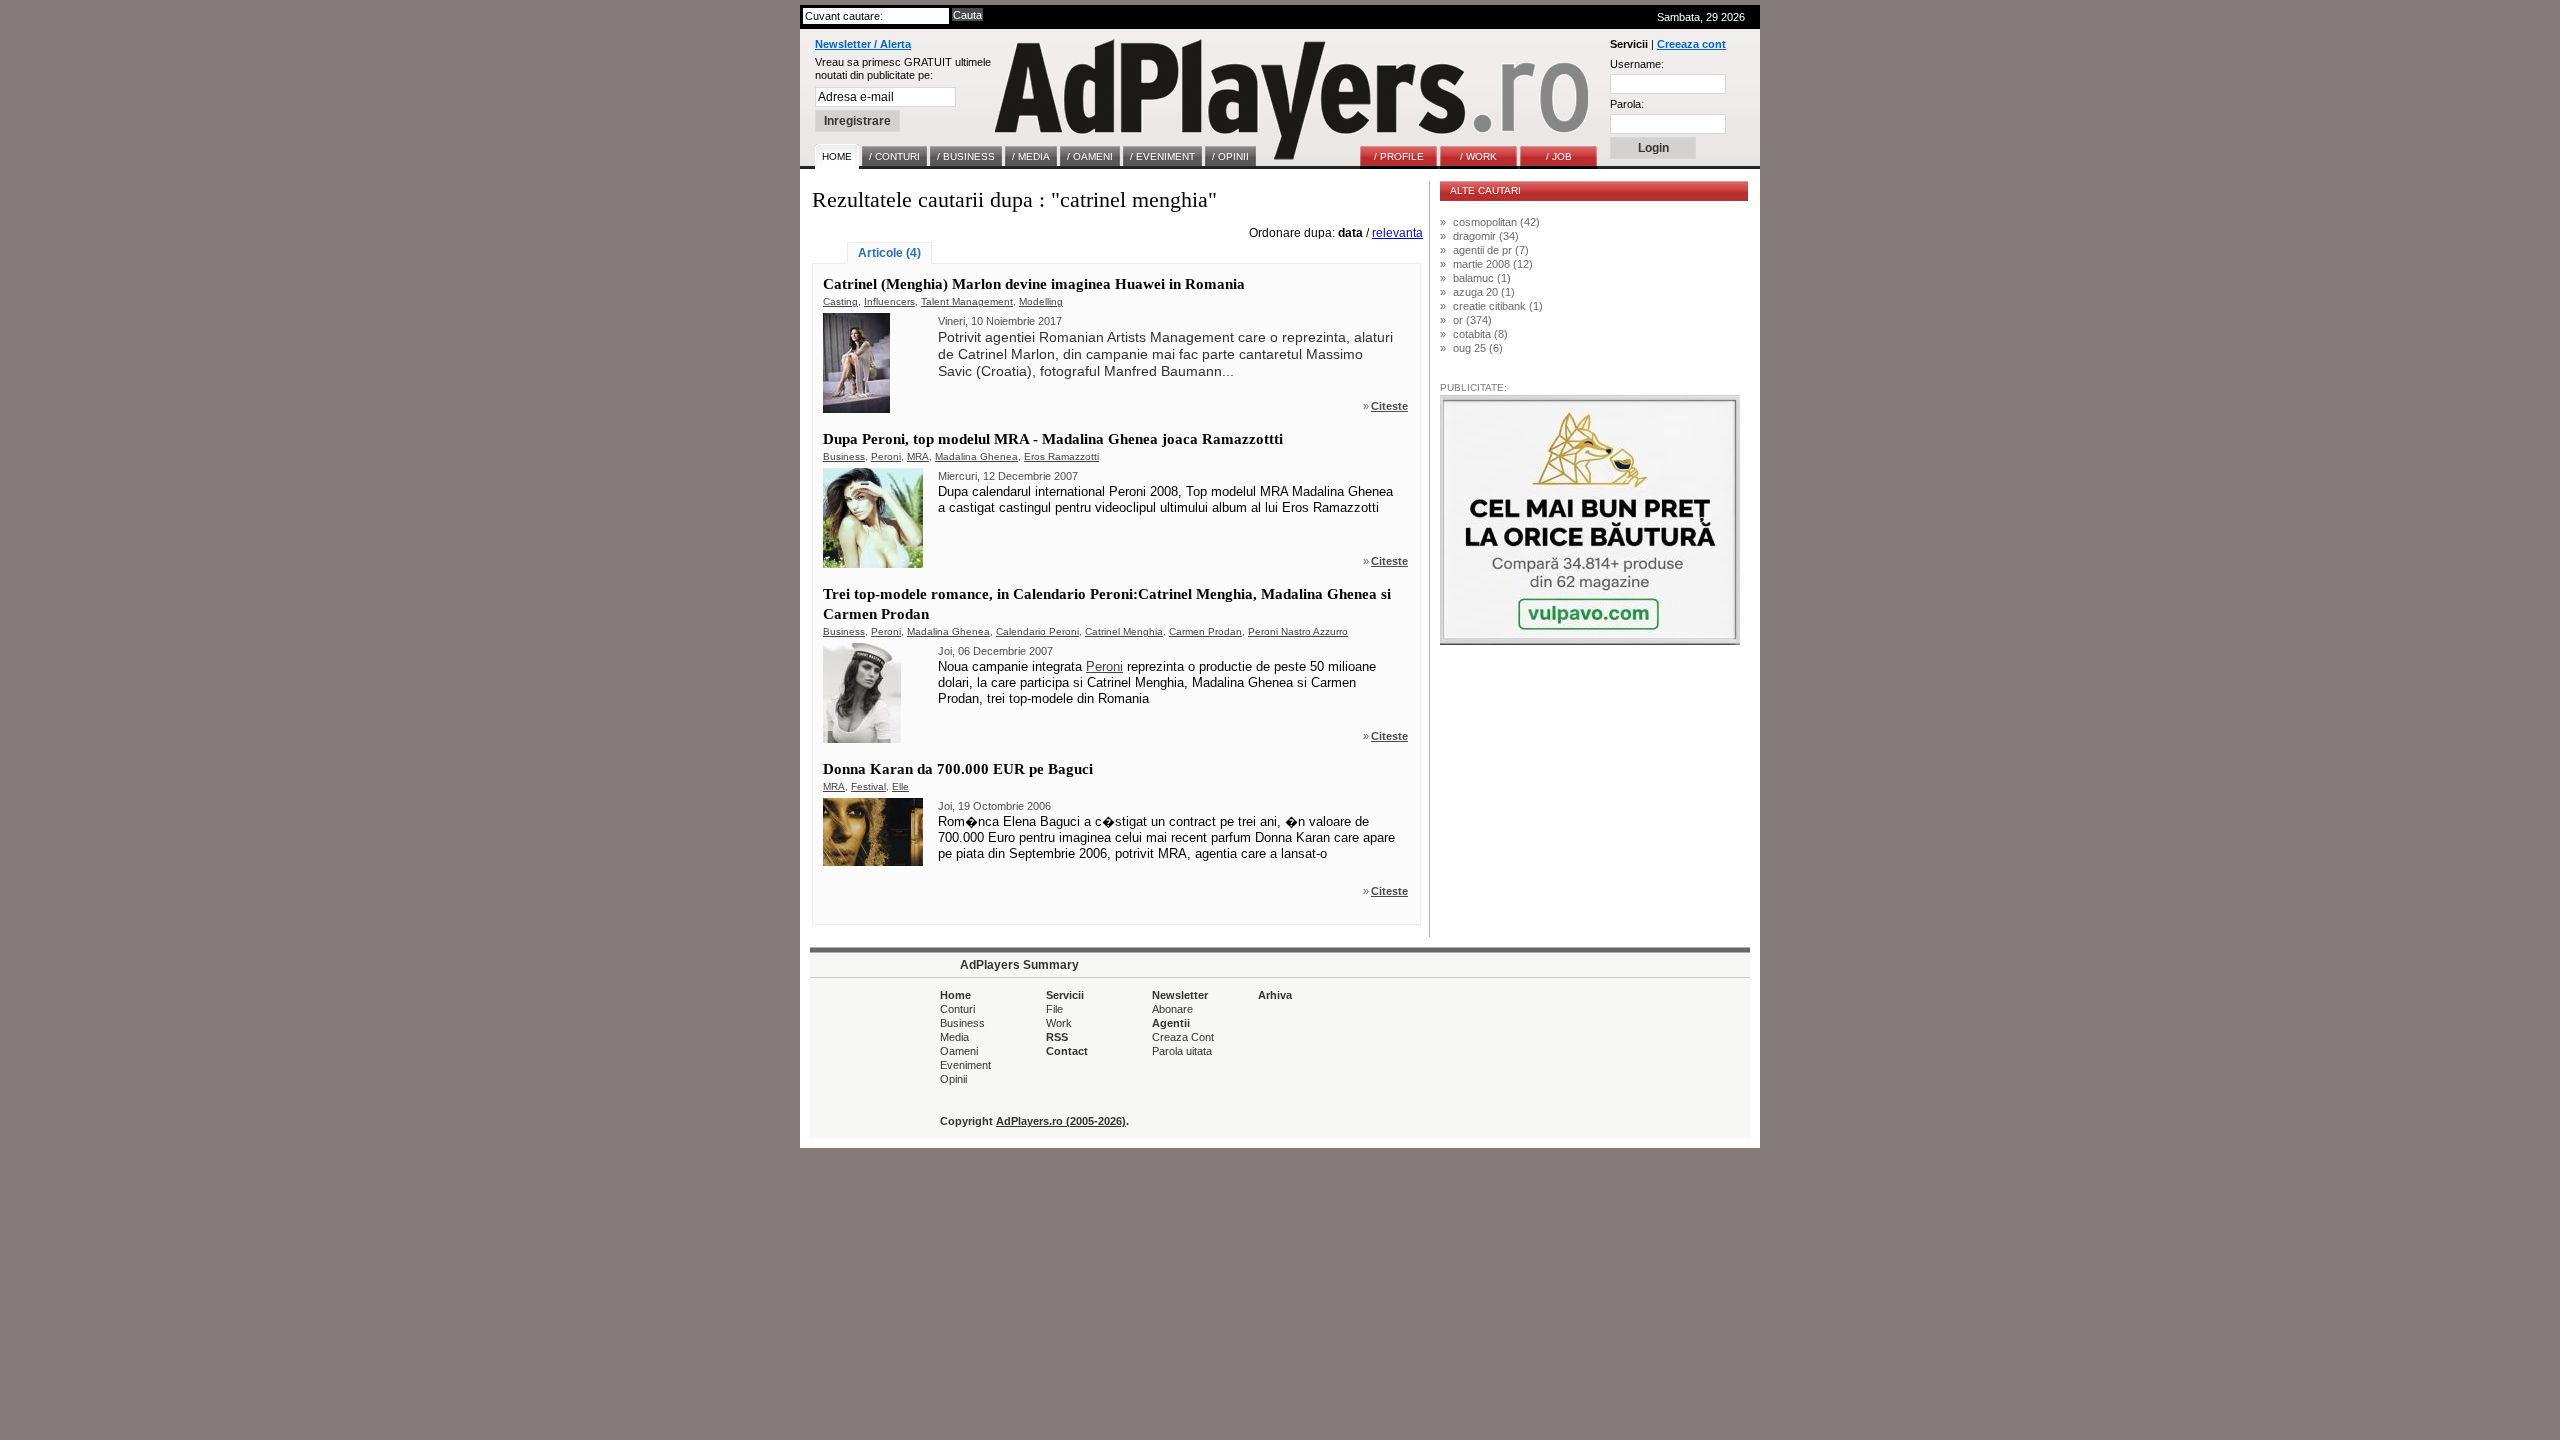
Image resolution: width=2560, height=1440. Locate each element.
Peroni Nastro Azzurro (1298, 631)
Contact (1067, 1051)
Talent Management (967, 301)
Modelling (1041, 301)
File (1054, 1009)
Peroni (886, 456)
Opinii (953, 1079)
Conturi (957, 1009)
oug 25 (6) (1478, 348)
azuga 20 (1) (1484, 292)
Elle (900, 786)
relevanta (1397, 233)
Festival (868, 786)
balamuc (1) (1482, 278)
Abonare (1172, 1009)
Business (844, 456)
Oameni (959, 1051)
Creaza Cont (1183, 1037)
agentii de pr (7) (1491, 250)
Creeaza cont (1691, 44)
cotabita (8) (1480, 334)
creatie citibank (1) (1498, 306)
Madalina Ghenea (976, 456)
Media (954, 1037)
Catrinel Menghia (1124, 631)
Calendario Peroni (1037, 631)
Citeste (1389, 406)
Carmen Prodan (1205, 631)
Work (1059, 1023)
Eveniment (965, 1065)
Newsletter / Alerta (863, 44)
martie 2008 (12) (1493, 264)
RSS (1057, 1037)
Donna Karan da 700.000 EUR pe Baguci (958, 769)
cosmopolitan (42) (1496, 222)
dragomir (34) (1486, 236)
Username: (1637, 64)
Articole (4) (889, 253)
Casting (840, 301)
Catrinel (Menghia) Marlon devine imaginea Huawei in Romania (1034, 284)
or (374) (1472, 320)
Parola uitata (1182, 1051)
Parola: (1627, 104)
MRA (918, 456)
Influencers (889, 301)
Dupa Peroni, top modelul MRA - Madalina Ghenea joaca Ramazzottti (1053, 439)
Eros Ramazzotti (1061, 456)
